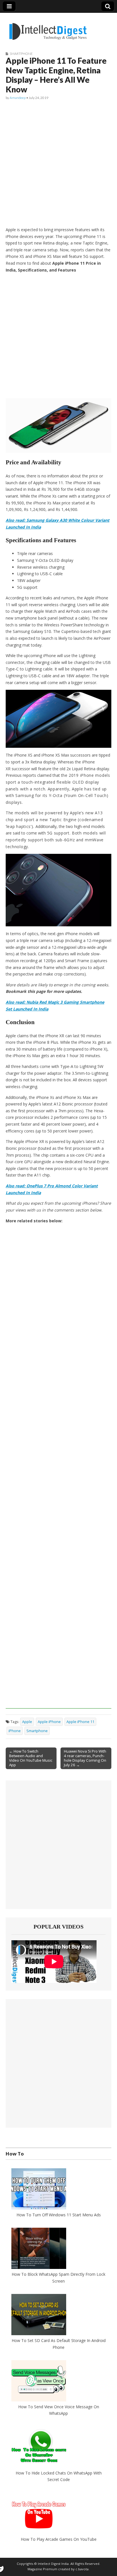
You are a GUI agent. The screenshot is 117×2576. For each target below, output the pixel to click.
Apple (27, 1722)
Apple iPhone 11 (80, 1722)
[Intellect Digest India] (48, 28)
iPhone (15, 1731)
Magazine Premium (42, 2569)
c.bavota (82, 2569)
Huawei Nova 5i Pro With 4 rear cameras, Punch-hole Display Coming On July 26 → (85, 1758)
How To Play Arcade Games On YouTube (59, 2539)
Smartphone (21, 54)
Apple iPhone (49, 1722)
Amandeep (18, 98)
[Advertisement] (58, 164)
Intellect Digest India (53, 2564)
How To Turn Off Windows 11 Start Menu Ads (59, 2214)
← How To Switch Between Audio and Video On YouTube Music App (31, 1758)
